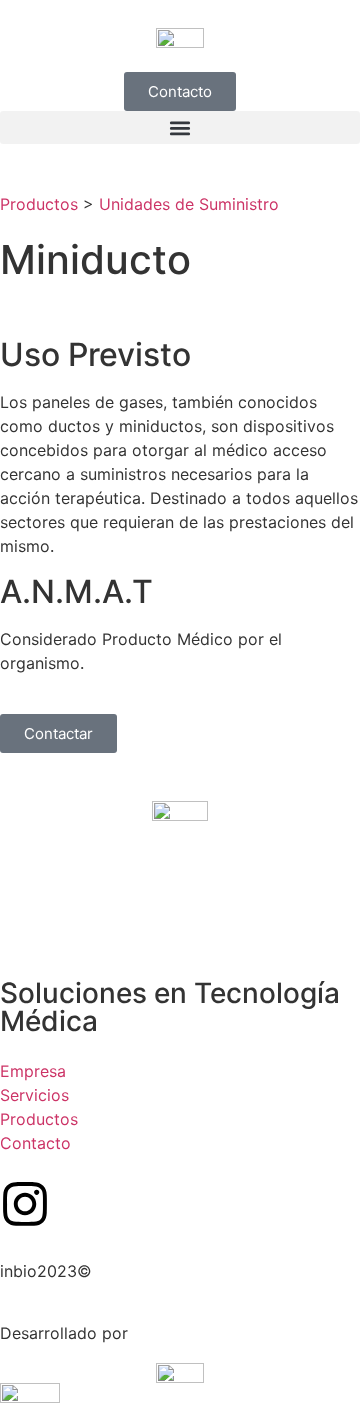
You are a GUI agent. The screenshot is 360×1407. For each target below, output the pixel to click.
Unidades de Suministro (189, 204)
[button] (180, 127)
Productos (39, 204)
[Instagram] (25, 1204)
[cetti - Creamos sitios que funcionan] (180, 1371)
